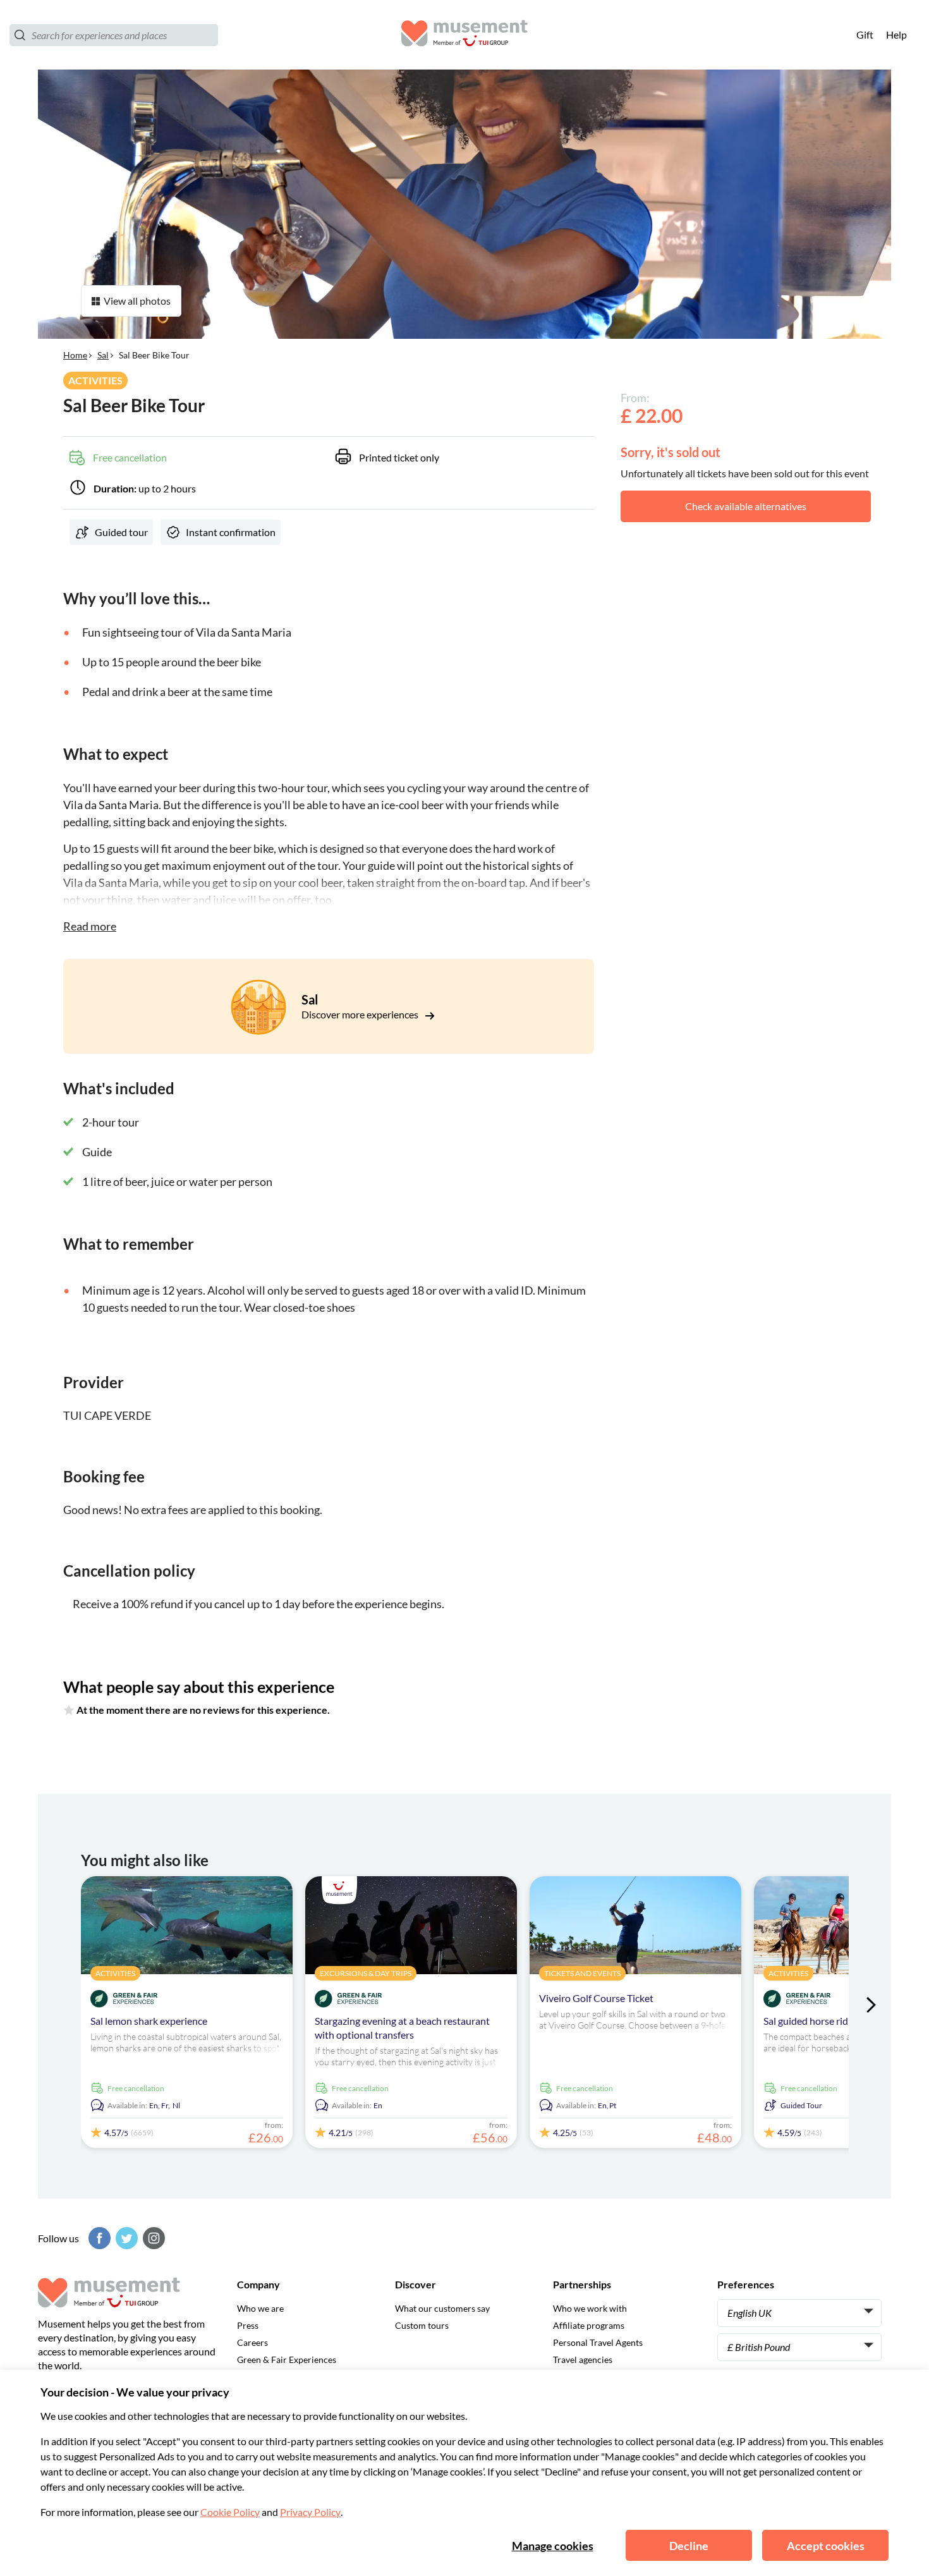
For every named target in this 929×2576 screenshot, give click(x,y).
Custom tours (422, 2325)
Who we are (260, 2308)
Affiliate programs (589, 2325)
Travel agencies (583, 2359)
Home (75, 355)
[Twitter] (125, 2238)
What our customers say (442, 2308)
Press (248, 2325)
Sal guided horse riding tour (823, 2021)
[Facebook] (98, 2238)
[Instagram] (152, 2238)
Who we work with (590, 2308)
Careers (252, 2342)
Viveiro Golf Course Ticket (596, 1998)
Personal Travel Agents (598, 2342)
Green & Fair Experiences (287, 2359)
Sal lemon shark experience (149, 2021)
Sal (103, 355)
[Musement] (464, 35)
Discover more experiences (361, 1014)
